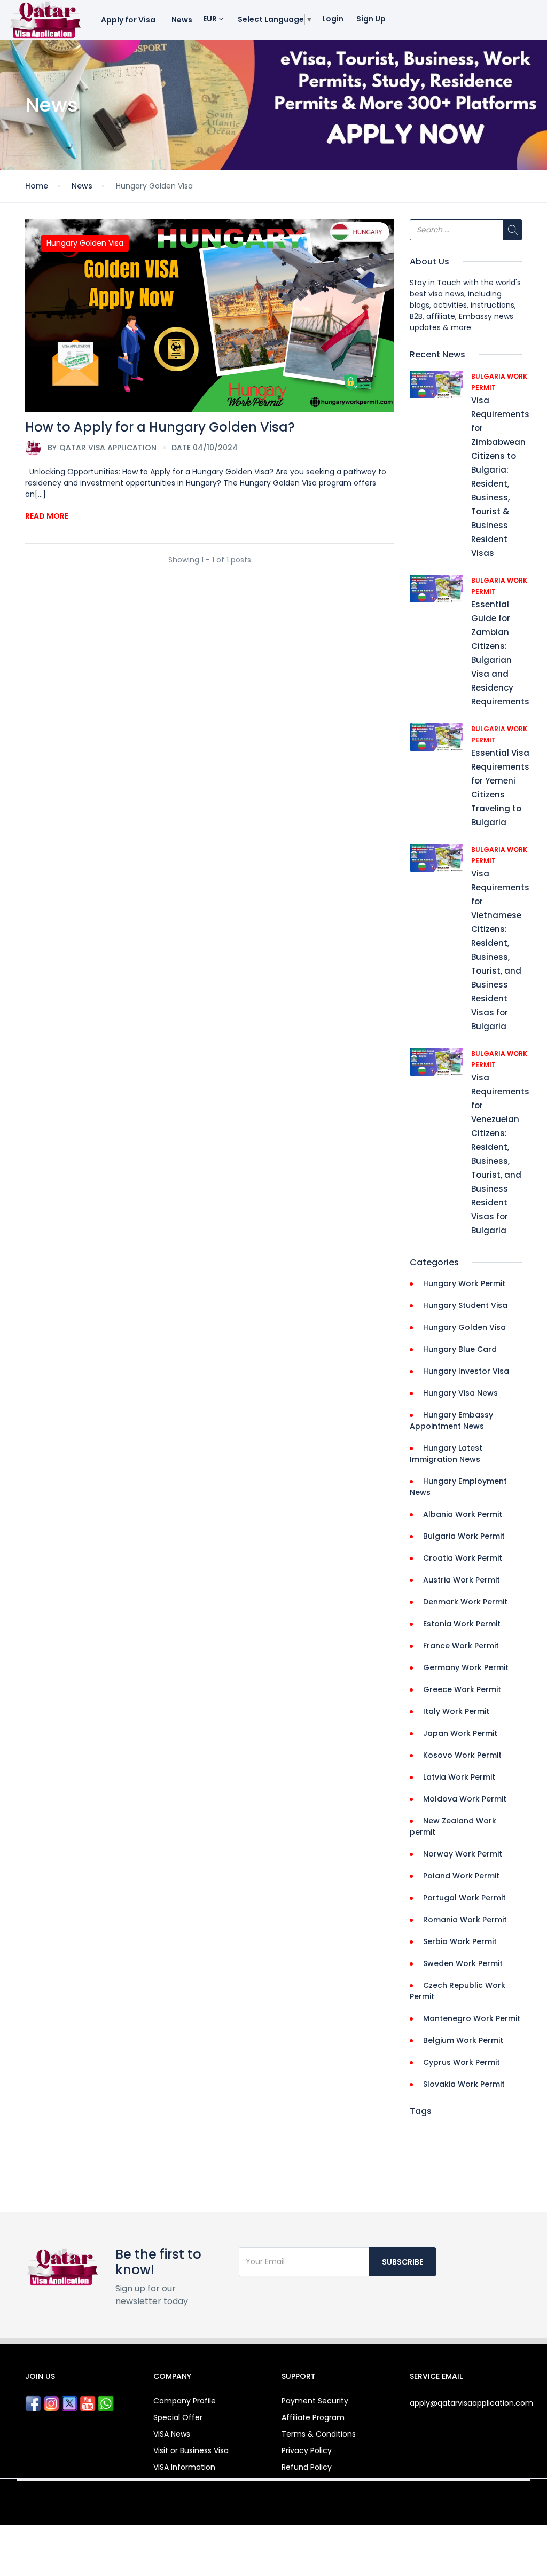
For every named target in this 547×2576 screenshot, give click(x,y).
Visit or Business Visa (191, 2450)
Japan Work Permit (460, 1733)
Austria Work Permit (462, 1580)
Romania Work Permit (465, 1920)
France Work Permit (461, 1646)
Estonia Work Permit (462, 1624)
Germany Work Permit (466, 1667)
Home (37, 186)
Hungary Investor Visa (466, 1371)
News (182, 20)
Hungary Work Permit (464, 1283)
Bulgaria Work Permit (464, 1536)
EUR (211, 19)
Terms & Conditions (319, 2434)
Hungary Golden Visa (85, 243)
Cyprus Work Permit (462, 2062)
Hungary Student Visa (465, 1305)
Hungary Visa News (460, 1393)
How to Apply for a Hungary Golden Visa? (160, 427)
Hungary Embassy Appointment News (451, 1420)
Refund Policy (307, 2467)
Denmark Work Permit (465, 1602)
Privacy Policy (307, 2450)
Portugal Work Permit (464, 1898)
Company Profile (185, 2401)
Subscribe (403, 2262)
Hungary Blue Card (460, 1349)
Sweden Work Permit (463, 1963)
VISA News (172, 2434)
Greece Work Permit (462, 1689)
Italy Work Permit (456, 1711)
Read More (47, 516)
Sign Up (371, 19)
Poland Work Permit (461, 1876)
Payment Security (315, 2401)
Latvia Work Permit (459, 1777)
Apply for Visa (128, 20)
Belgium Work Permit (463, 2040)
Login (333, 19)
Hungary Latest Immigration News (446, 1454)
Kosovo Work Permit (462, 1755)
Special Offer (178, 2417)
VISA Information (184, 2467)
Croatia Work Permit (463, 1558)
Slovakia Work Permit (464, 2084)
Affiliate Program (313, 2417)
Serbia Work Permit (460, 1941)
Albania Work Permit (463, 1514)
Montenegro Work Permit (472, 2018)
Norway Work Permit (463, 1854)
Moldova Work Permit (465, 1799)
